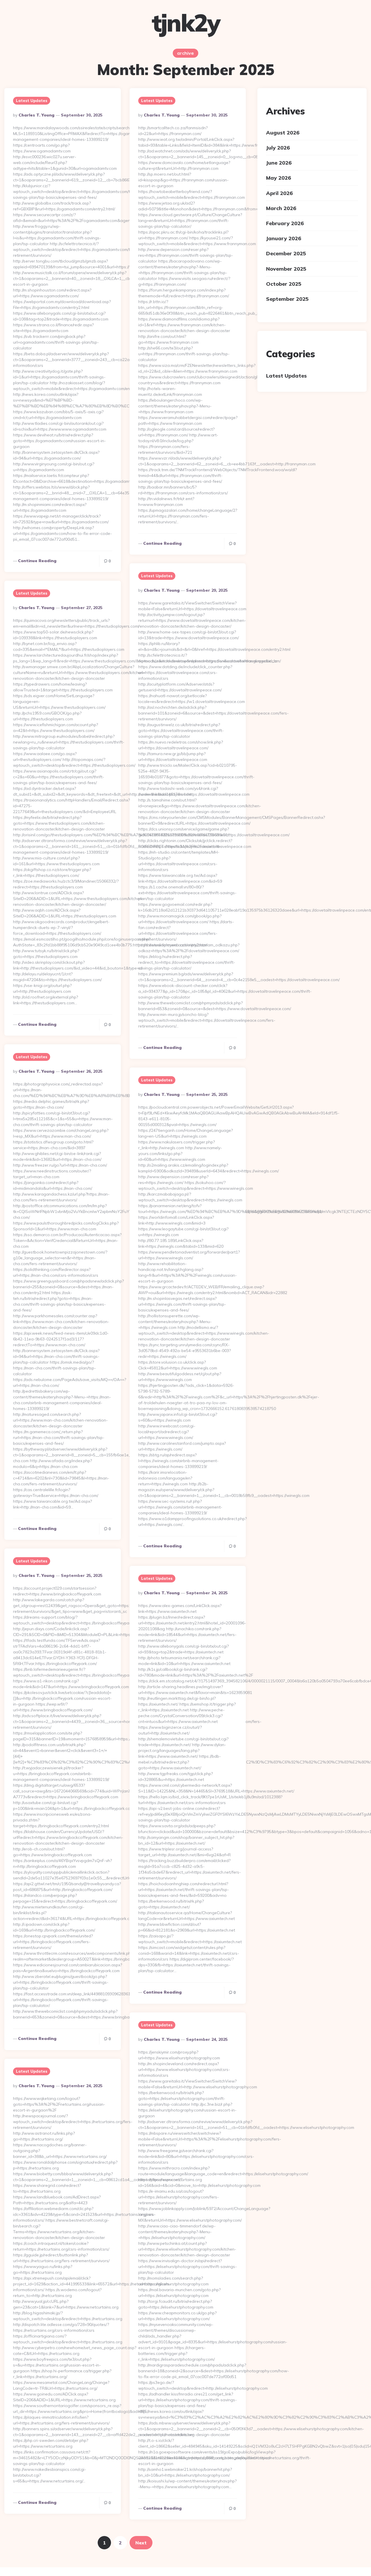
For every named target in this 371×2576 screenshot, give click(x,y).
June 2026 (279, 163)
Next (141, 2543)
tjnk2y (186, 23)
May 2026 (279, 178)
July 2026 (278, 148)
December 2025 (286, 254)
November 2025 (286, 269)
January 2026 (284, 238)
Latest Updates (32, 101)
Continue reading (37, 561)
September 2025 (287, 299)
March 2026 (281, 208)
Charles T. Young (37, 115)
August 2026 (283, 133)
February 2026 (285, 223)
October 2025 (284, 284)
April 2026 (279, 193)
